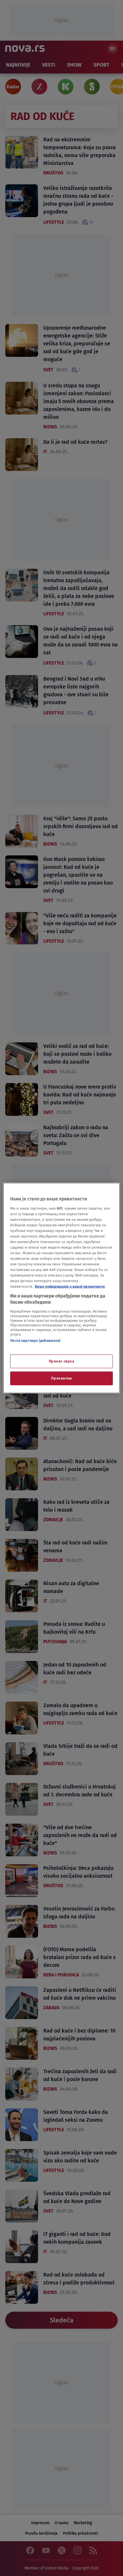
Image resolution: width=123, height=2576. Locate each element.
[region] (61, 1288)
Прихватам (61, 1378)
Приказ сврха (62, 1361)
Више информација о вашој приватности (70, 1286)
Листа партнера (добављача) (35, 1340)
